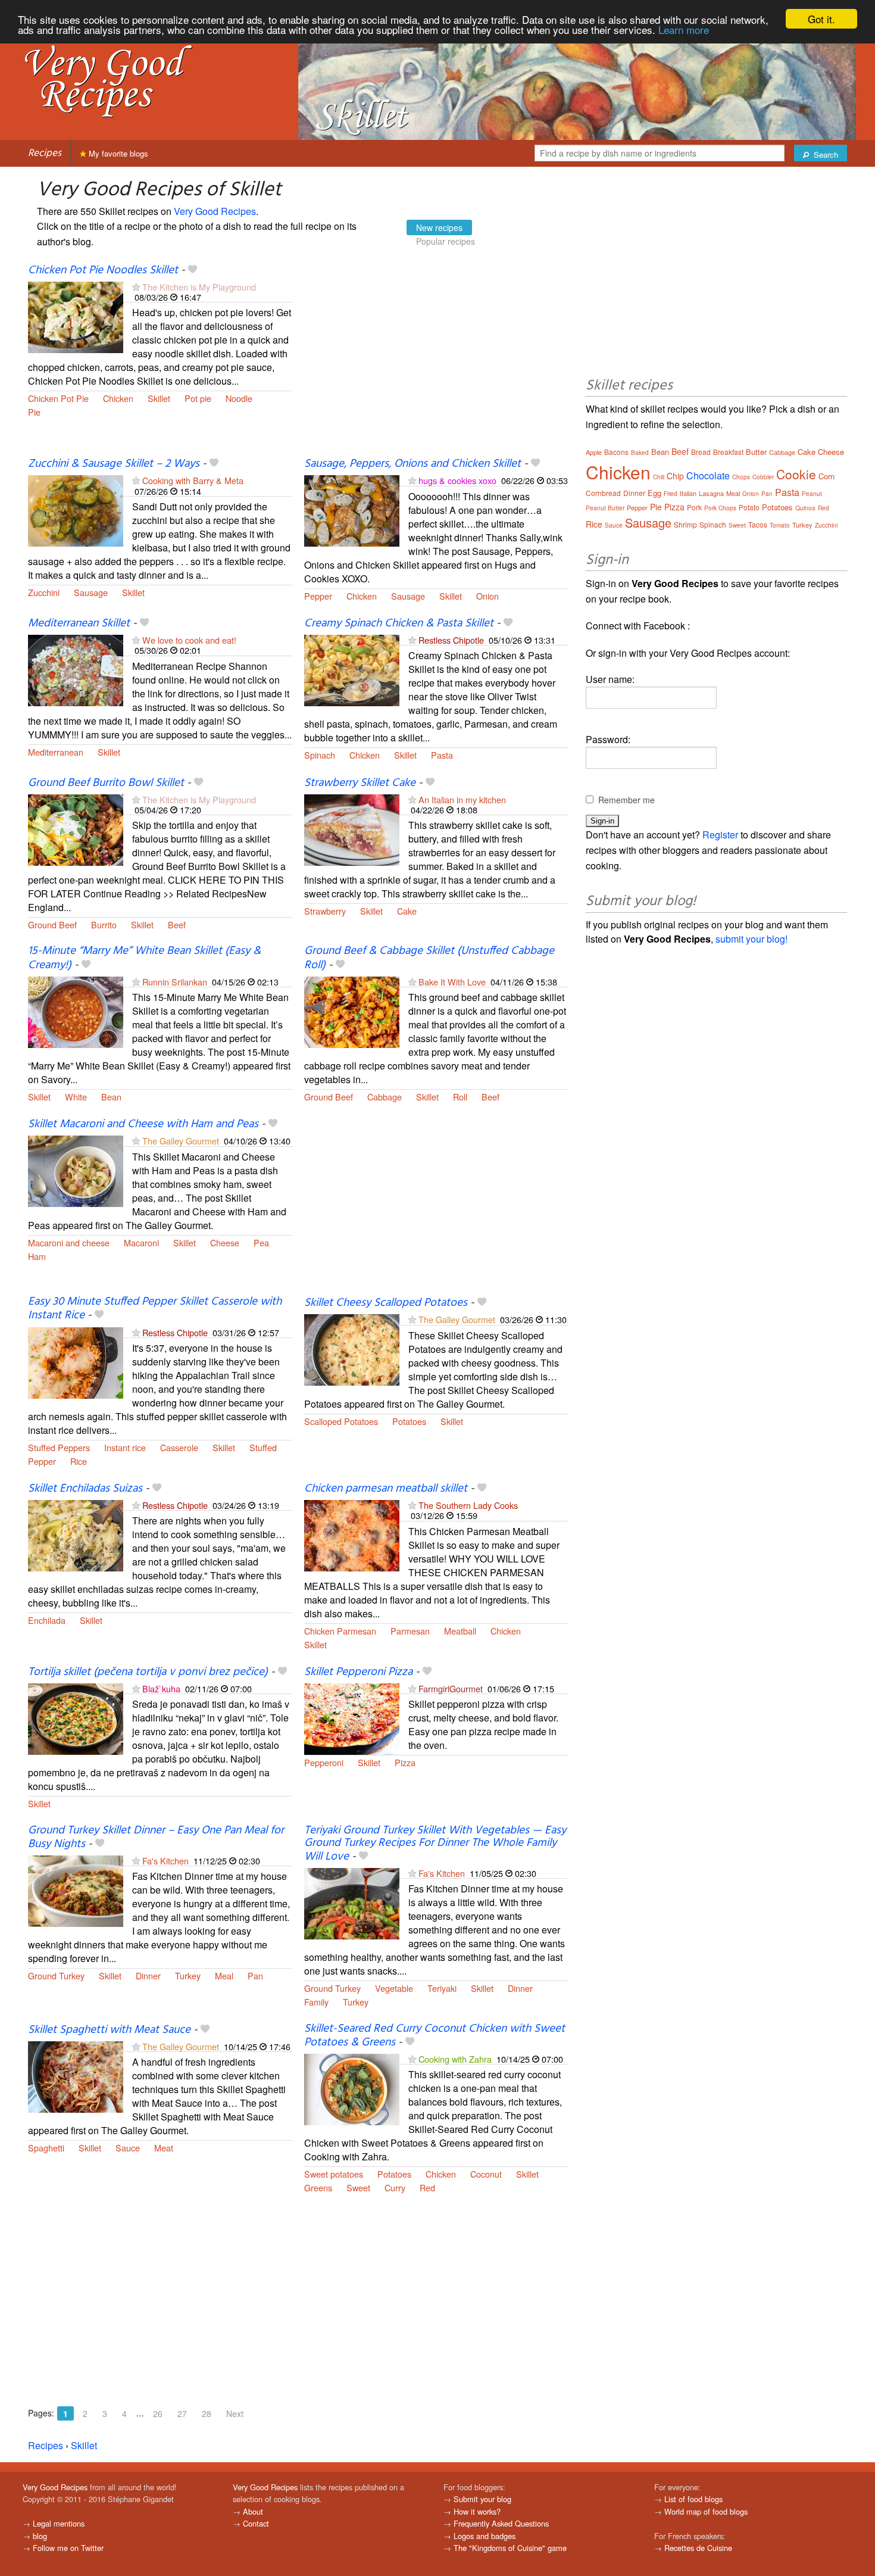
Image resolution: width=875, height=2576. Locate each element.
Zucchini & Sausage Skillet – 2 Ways (114, 464)
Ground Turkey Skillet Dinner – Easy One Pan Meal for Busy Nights (156, 1837)
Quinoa (805, 508)
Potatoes (409, 1421)
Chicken (118, 398)
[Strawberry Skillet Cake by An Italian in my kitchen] (352, 829)
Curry (395, 2187)
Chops (741, 477)
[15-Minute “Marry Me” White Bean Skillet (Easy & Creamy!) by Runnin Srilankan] (76, 1011)
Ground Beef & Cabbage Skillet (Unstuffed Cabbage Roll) (429, 958)
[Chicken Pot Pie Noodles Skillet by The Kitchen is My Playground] (76, 316)
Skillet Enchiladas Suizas (85, 1489)
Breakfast (728, 452)
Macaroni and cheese (69, 1242)
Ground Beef (52, 924)
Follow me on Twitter (68, 2548)
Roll (460, 1097)
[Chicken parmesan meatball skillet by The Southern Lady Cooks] (352, 1534)
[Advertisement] (436, 360)
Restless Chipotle (451, 640)
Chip (675, 476)
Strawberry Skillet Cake (360, 783)
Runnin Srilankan (175, 982)
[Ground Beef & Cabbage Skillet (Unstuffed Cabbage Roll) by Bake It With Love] (352, 1011)
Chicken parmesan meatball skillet (386, 1489)
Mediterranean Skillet (79, 623)
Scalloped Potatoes (341, 1421)
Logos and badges (485, 2536)
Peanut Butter (605, 508)
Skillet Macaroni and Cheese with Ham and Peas (143, 1124)
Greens (318, 2187)
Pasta (442, 755)
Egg (654, 493)
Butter (756, 452)
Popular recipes (446, 241)
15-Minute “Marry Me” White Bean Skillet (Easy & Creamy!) (144, 958)
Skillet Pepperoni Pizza (358, 1672)
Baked (640, 453)
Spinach (320, 755)
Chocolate (708, 475)
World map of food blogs (706, 2511)
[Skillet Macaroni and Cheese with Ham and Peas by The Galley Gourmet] (76, 1170)
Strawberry (325, 911)
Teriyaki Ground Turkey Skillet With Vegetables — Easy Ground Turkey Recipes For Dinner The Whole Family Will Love (435, 1844)
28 (207, 2413)
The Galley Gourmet (181, 1141)
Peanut (812, 494)
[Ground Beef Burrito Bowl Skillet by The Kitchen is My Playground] (76, 829)
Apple (594, 452)
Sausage (91, 592)
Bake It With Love (452, 982)
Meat (164, 2148)
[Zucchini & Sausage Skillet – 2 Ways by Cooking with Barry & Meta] (76, 510)
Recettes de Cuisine (698, 2548)
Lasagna (711, 493)
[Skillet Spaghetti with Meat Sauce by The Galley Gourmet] (76, 2076)
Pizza (405, 1762)
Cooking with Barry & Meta (193, 480)
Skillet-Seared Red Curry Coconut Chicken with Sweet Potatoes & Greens (435, 2036)
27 (182, 2413)
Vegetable (394, 1988)
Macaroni (141, 1242)
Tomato (780, 525)
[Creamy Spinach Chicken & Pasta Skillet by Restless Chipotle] (352, 669)
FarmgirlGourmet (451, 1688)
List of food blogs (693, 2499)
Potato (749, 507)
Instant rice (125, 1447)
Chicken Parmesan (340, 1631)
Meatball (460, 1631)
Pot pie (198, 398)
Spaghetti (46, 2148)
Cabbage (385, 1097)
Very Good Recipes (215, 211)
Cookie (796, 474)
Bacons (616, 452)
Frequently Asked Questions (501, 2523)
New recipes (439, 227)
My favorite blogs (117, 153)
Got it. (821, 19)
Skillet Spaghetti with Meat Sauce (109, 2030)
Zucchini (44, 592)
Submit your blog (482, 2499)
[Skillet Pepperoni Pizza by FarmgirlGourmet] (352, 1718)
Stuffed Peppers (59, 1447)
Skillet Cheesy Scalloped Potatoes (386, 1303)
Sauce (128, 2148)
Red (427, 2187)
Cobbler (763, 477)
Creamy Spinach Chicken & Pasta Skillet (399, 623)
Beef (177, 924)
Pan (255, 1975)
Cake (407, 911)
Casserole (179, 1447)
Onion (487, 596)
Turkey (188, 1975)
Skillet (159, 398)
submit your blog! (751, 939)
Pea (261, 1242)
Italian (688, 493)
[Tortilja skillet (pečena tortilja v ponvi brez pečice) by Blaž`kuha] (76, 1718)
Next (235, 2413)
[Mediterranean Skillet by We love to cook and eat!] (76, 669)
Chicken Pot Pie (58, 398)
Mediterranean (56, 752)
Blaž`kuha (161, 1688)
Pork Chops (720, 508)
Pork (694, 507)
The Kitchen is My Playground (199, 287)
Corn (826, 476)
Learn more (684, 29)
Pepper (318, 596)
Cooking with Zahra (455, 2059)
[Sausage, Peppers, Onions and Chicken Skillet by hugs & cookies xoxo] (352, 510)
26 (158, 2413)
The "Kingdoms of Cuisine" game (510, 2548)
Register (720, 835)
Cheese (225, 1242)
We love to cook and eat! (189, 640)
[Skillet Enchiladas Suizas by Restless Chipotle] (76, 1534)
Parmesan (410, 1631)
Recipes (45, 153)
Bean (111, 1097)
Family (316, 2002)
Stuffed (263, 1447)
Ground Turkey (56, 1975)
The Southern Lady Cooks (468, 1505)
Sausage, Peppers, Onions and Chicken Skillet (412, 464)
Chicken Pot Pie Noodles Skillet (103, 270)
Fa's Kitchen (165, 1861)
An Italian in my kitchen (462, 799)
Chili (659, 477)
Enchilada (47, 1620)
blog (40, 2536)
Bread (701, 452)
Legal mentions (59, 2523)
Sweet (358, 2187)
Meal (224, 1975)
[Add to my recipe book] (193, 270)
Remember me (626, 800)
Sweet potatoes (334, 2174)
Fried (671, 494)
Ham (37, 1256)
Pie (34, 412)
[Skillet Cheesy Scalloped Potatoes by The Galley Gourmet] (352, 1349)
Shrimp (685, 524)
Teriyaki (442, 1988)
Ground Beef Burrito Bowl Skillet (106, 783)
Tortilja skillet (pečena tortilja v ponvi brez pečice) (148, 1672)
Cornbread (603, 493)
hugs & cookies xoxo (457, 480)
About (253, 2511)
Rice (79, 1461)
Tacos (758, 524)
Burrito (104, 924)
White (76, 1097)
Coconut (486, 2174)
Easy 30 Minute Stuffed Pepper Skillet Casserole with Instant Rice (155, 1309)
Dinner (148, 1975)
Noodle (239, 398)
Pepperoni (324, 1762)
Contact (256, 2523)
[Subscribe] (136, 287)
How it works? (477, 2511)
